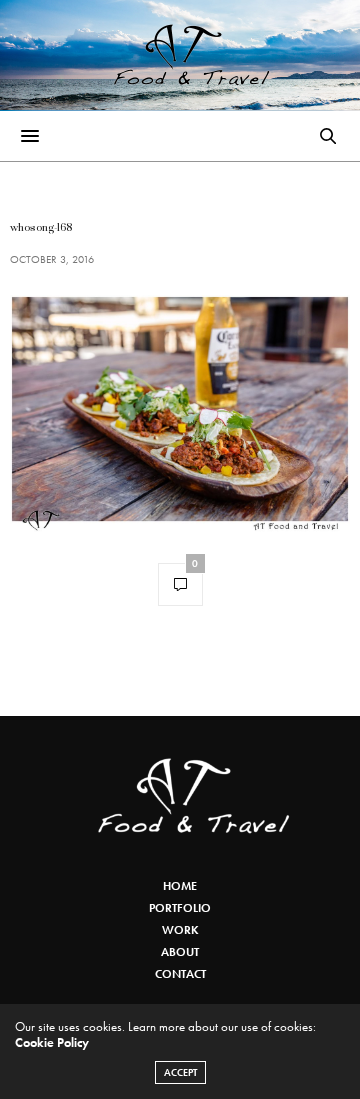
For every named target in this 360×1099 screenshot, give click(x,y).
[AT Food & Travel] (180, 55)
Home (180, 886)
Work (180, 930)
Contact (180, 974)
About (180, 952)
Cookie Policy (52, 1042)
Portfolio (180, 908)
